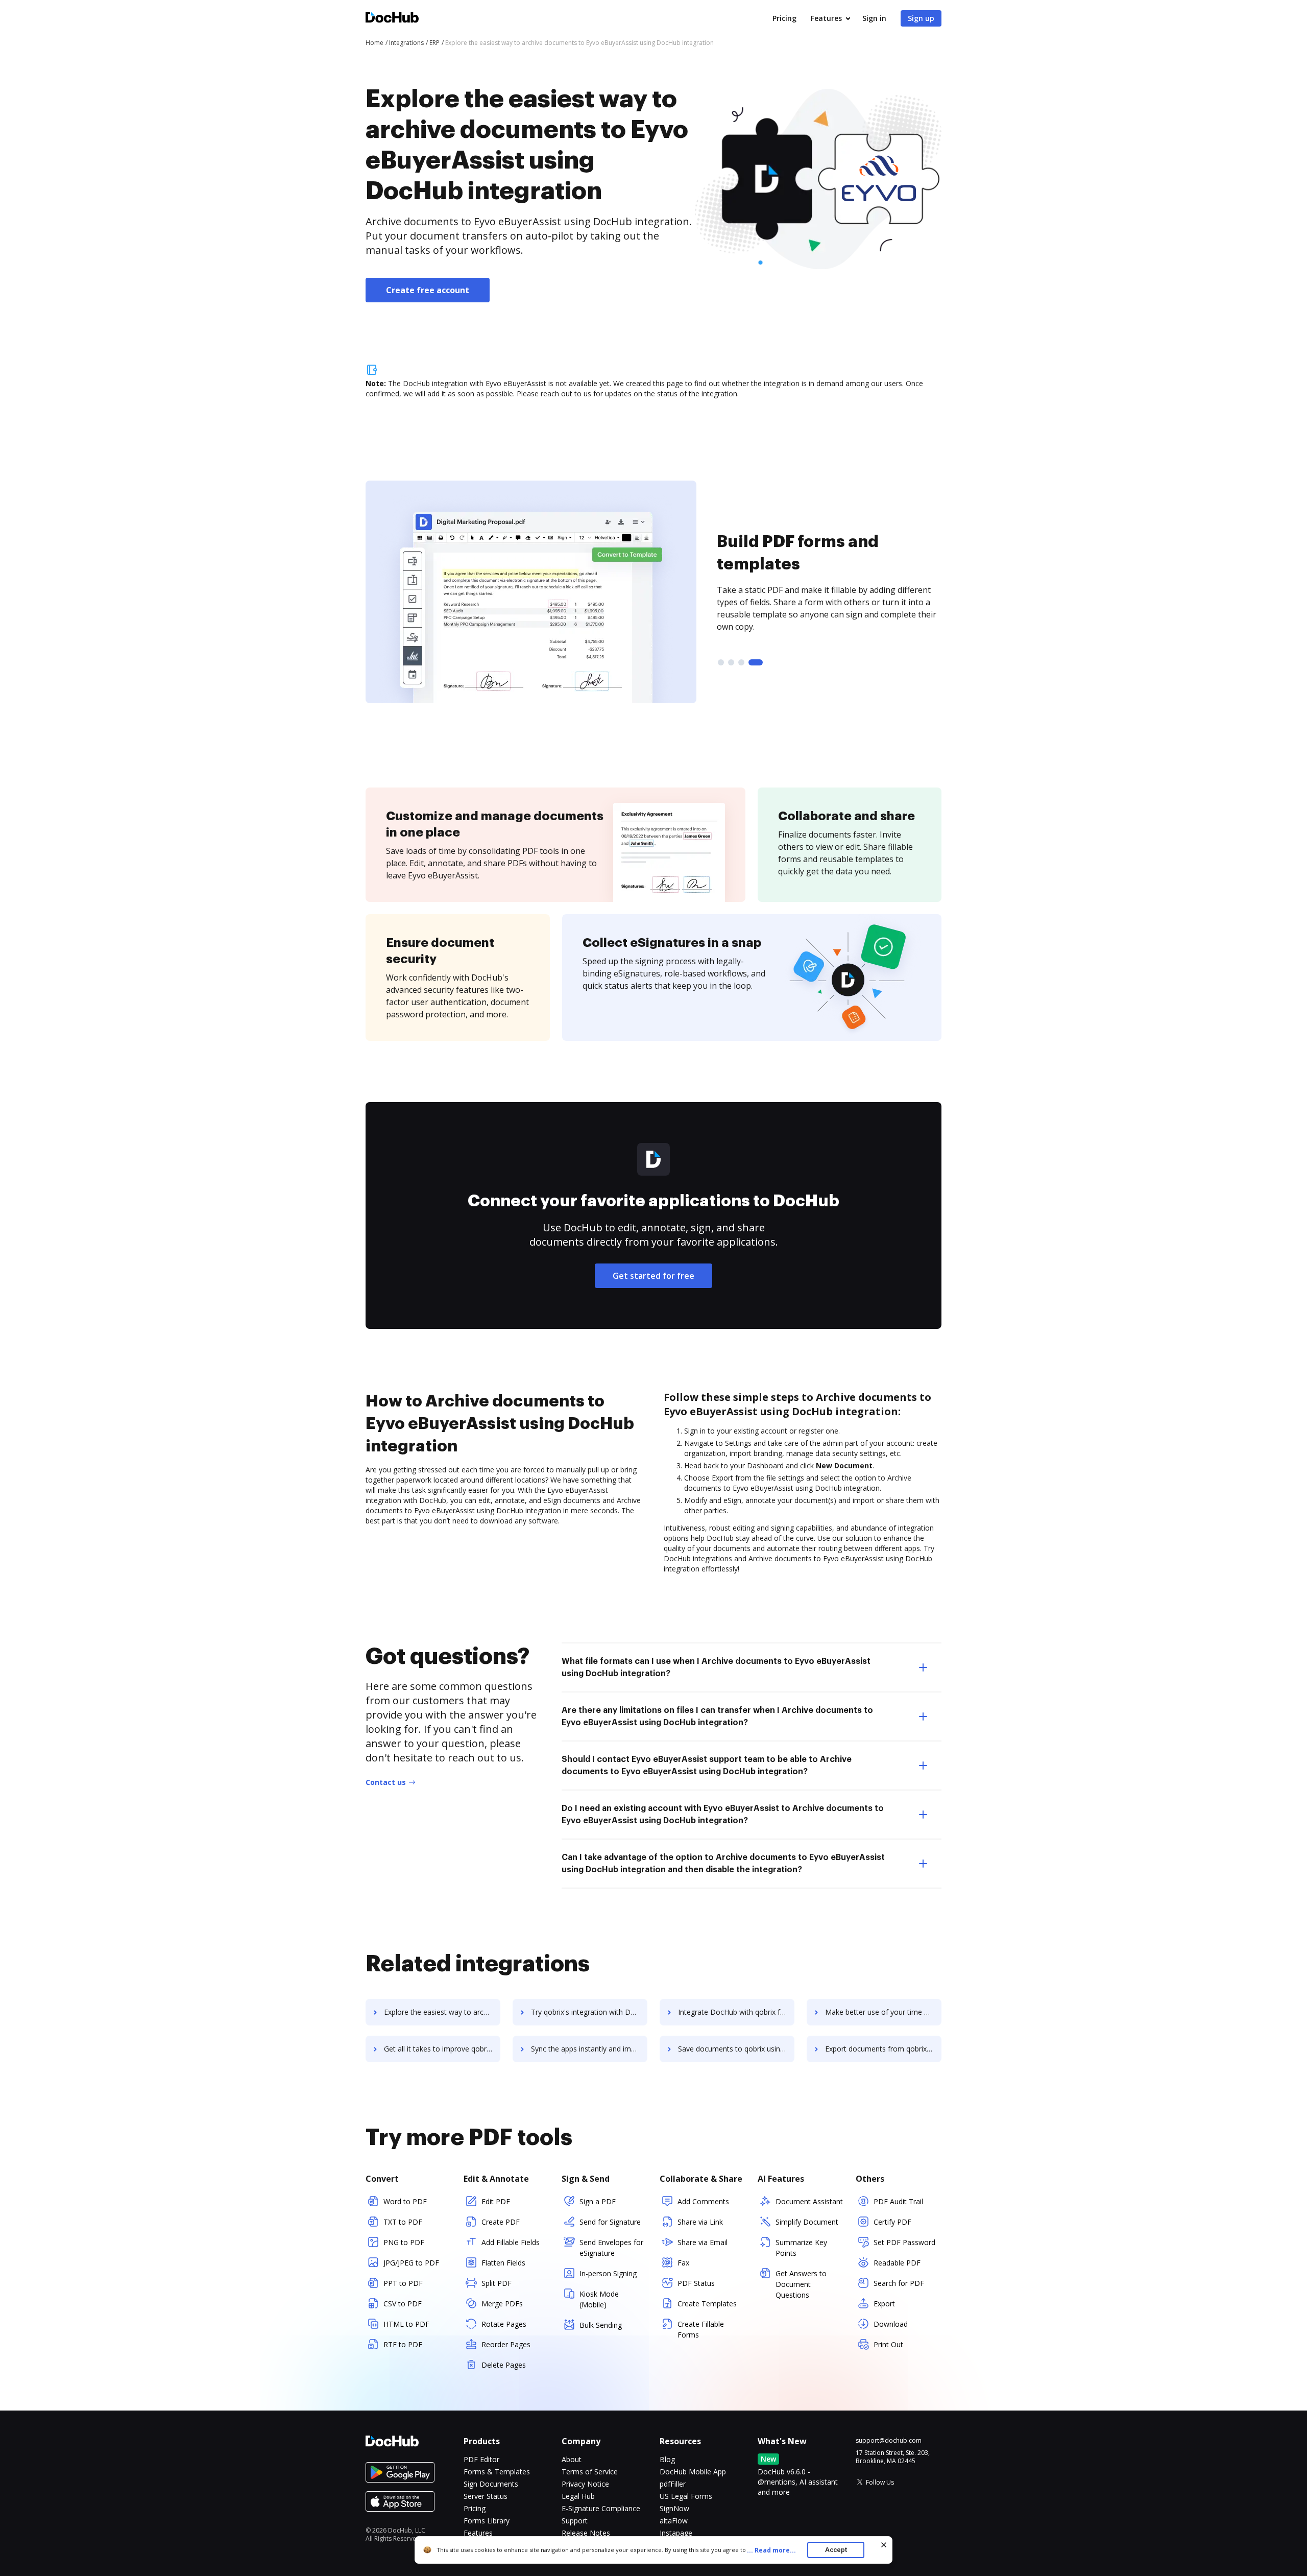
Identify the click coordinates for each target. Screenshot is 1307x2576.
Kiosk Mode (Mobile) (599, 2299)
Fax (683, 2263)
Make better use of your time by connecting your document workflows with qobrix (883, 2012)
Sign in (874, 18)
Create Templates (707, 2304)
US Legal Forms (686, 2496)
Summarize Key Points (801, 2248)
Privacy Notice (585, 2484)
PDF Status (696, 2283)
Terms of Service (590, 2472)
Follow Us (880, 2482)
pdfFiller (673, 2484)
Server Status (486, 2496)
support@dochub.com (889, 2441)
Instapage (676, 2533)
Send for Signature (610, 2222)
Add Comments (703, 2201)
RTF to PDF (403, 2344)
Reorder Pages (506, 2344)
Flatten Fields (503, 2263)
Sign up (921, 18)
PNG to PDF (404, 2242)
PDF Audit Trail (898, 2201)
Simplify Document (807, 2222)
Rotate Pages (504, 2324)
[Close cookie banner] (884, 2545)
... (771, 2550)
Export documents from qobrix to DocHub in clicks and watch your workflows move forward (883, 2049)
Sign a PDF (598, 2201)
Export (884, 2304)
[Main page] (392, 19)
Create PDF (501, 2222)
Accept (836, 2550)
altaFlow (674, 2521)
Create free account (428, 290)
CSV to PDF (403, 2304)
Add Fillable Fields (511, 2242)
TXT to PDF (403, 2222)
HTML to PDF (406, 2324)
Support (575, 2521)
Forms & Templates (497, 2472)
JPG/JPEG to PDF (411, 2263)
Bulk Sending (601, 2325)
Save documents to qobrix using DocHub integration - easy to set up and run (736, 2049)
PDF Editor (481, 2459)
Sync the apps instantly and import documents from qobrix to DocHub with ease (589, 2049)
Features (826, 18)
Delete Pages (504, 2365)
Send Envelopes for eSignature (611, 2248)
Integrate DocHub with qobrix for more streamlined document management (736, 2012)
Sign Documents (491, 2484)
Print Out (888, 2344)
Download (891, 2324)
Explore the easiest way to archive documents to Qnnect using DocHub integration (442, 2012)
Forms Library (487, 2521)
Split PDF (497, 2283)
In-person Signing (608, 2273)
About (572, 2459)
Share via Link (700, 2222)
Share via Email (703, 2242)
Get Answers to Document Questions (801, 2284)
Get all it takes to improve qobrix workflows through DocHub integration (442, 2049)
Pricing (784, 18)
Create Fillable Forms (701, 2329)
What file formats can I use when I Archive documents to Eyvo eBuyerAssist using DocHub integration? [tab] (716, 1667)
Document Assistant (809, 2201)
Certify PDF (892, 2222)
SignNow (674, 2508)
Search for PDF (899, 2283)
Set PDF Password (904, 2242)
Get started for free (653, 1276)
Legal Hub (578, 2496)
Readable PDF (897, 2263)
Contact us (386, 1782)
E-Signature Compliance (601, 2508)
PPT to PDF (403, 2283)
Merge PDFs (502, 2304)
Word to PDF (405, 2201)
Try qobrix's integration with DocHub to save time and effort (589, 2012)
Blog (667, 2459)
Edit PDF (496, 2201)
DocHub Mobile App (693, 2472)
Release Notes (586, 2533)
